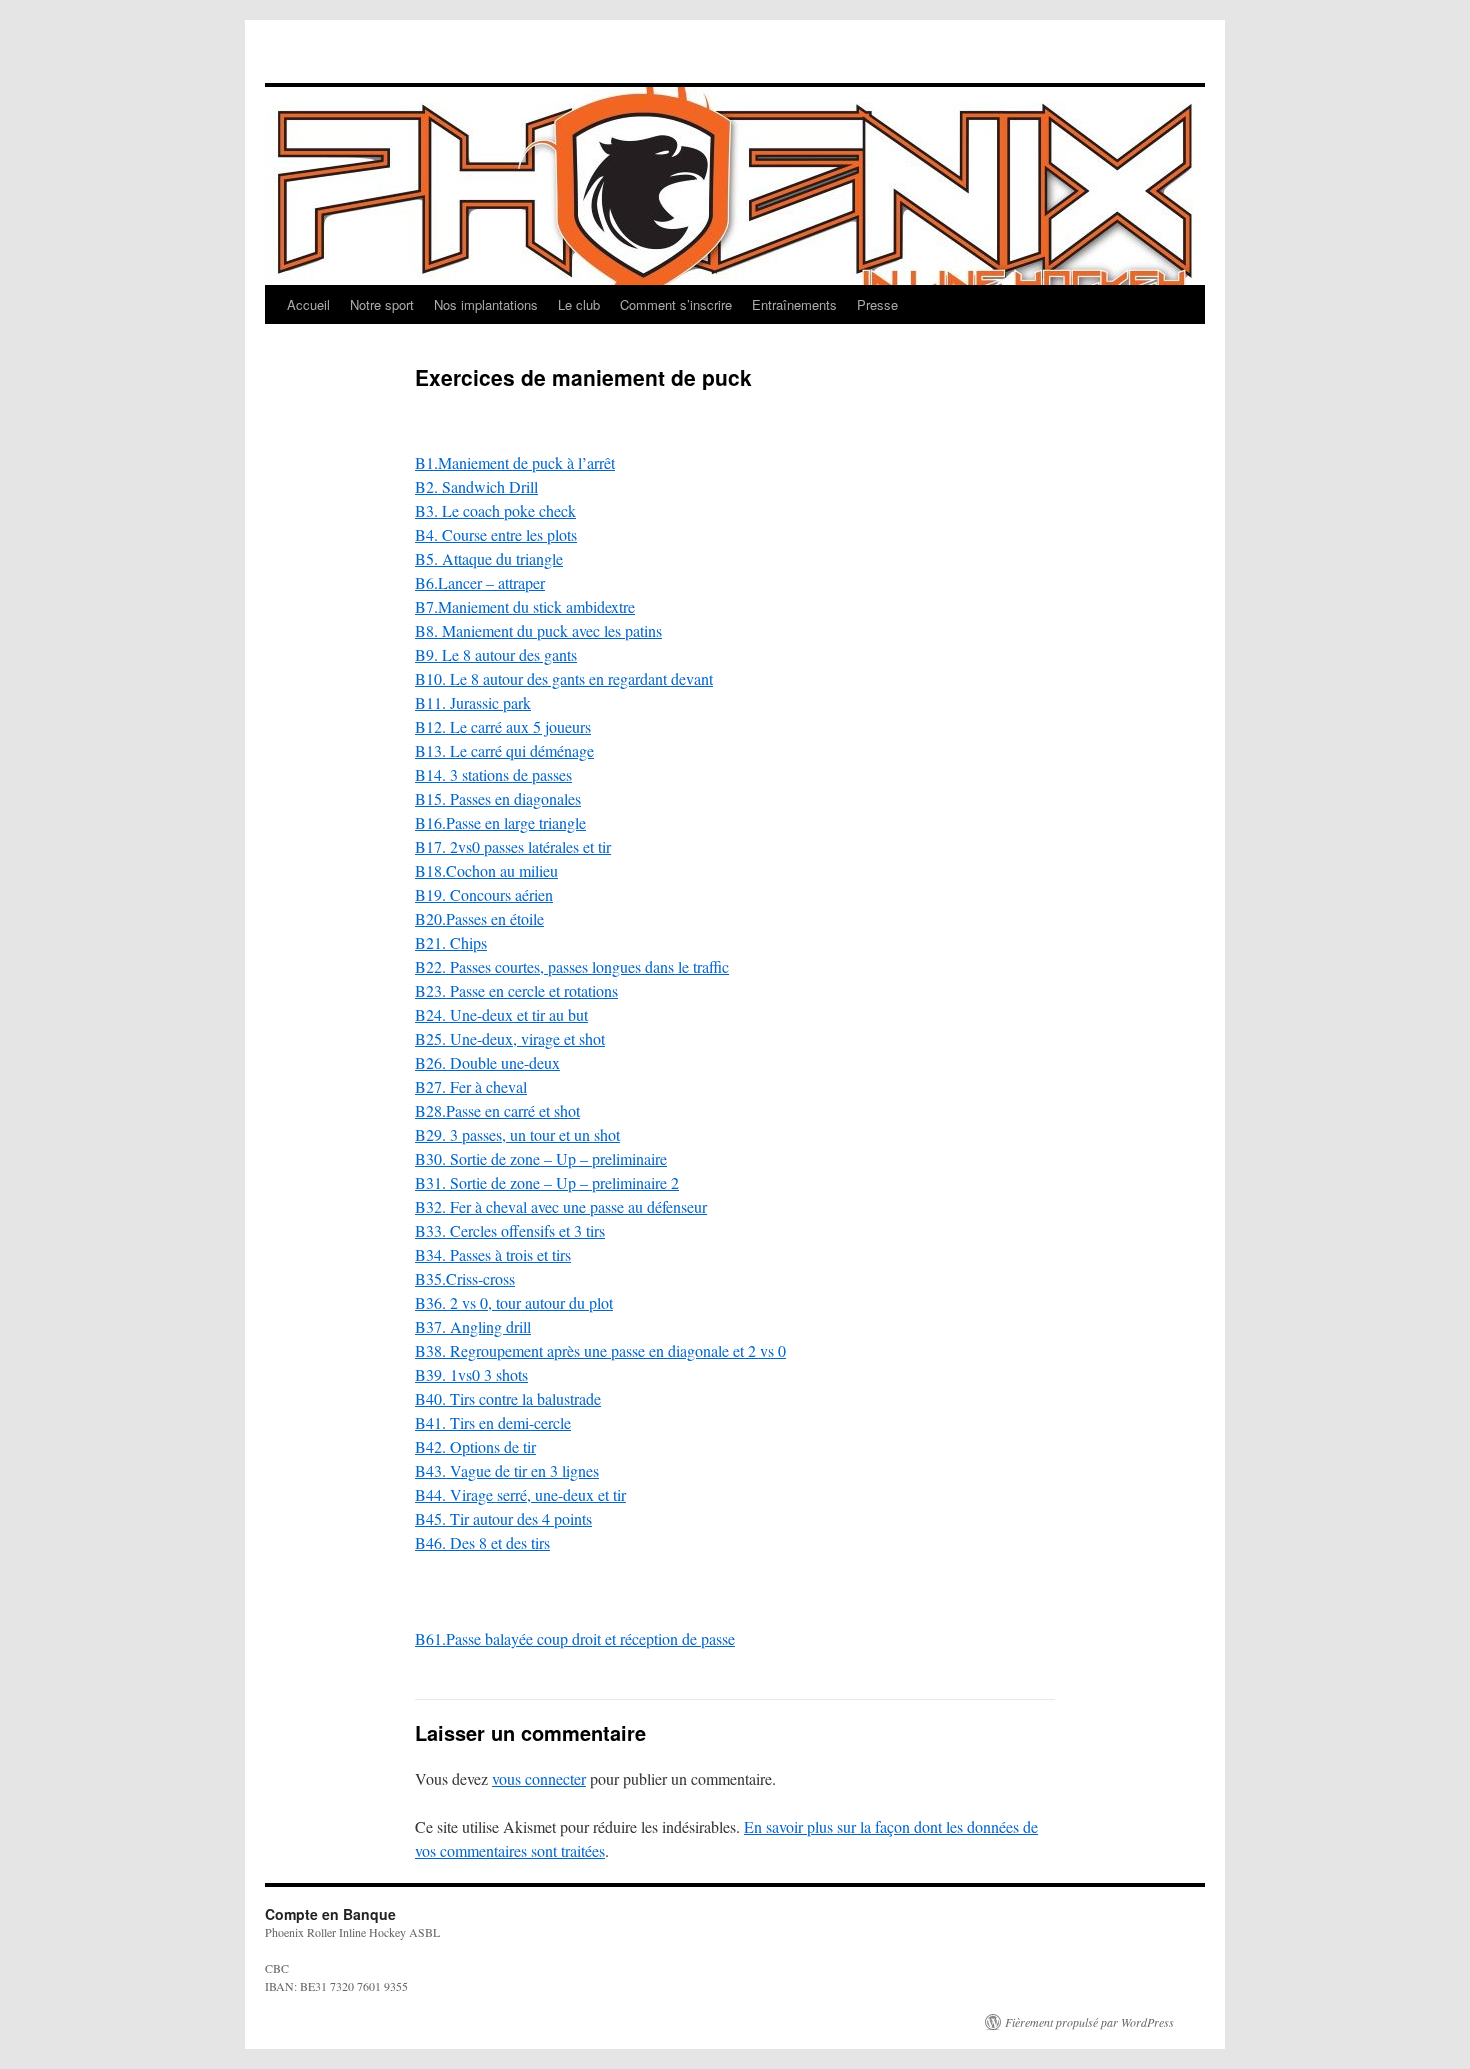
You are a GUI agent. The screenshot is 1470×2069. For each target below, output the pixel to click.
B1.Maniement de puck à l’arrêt (515, 462)
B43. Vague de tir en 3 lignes (507, 1470)
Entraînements (794, 304)
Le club (579, 304)
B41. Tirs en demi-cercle (493, 1422)
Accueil (308, 304)
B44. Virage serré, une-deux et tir (520, 1494)
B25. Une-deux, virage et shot (510, 1038)
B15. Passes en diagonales (498, 798)
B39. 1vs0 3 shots (471, 1374)
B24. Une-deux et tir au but (501, 1014)
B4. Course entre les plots (496, 534)
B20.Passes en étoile (479, 918)
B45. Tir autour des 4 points (503, 1518)
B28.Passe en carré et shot (497, 1110)
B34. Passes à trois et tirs (493, 1254)
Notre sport (382, 304)
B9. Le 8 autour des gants (496, 654)
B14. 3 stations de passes (493, 774)
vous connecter (539, 1778)
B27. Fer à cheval (471, 1086)
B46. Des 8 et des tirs (482, 1542)
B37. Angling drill (473, 1326)
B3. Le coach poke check (495, 510)
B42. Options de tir (475, 1446)
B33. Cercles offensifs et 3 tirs (510, 1230)
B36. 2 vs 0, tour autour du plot (514, 1302)
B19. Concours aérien (484, 894)
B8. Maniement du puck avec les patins (538, 630)
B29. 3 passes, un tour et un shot (517, 1134)
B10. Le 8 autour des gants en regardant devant (564, 678)
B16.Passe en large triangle (500, 822)
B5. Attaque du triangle (489, 558)
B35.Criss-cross (465, 1278)
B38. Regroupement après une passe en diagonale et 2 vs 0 (600, 1350)
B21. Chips (451, 942)
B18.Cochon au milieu (486, 870)
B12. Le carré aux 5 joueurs (503, 726)
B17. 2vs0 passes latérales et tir (513, 846)
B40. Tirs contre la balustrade (508, 1398)
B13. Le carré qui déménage (504, 750)
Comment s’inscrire (676, 304)
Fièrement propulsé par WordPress (1089, 2022)
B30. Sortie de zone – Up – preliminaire (541, 1158)
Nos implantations (486, 304)
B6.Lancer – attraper (480, 582)
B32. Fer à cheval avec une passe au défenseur (561, 1206)
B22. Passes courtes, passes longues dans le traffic (572, 966)
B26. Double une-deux (487, 1062)
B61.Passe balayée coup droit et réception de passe (575, 1638)
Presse (877, 304)
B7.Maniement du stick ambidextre (525, 606)
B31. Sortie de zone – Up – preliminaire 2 (547, 1182)
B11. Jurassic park (473, 702)
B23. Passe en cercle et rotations (516, 990)
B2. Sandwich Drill (476, 486)
